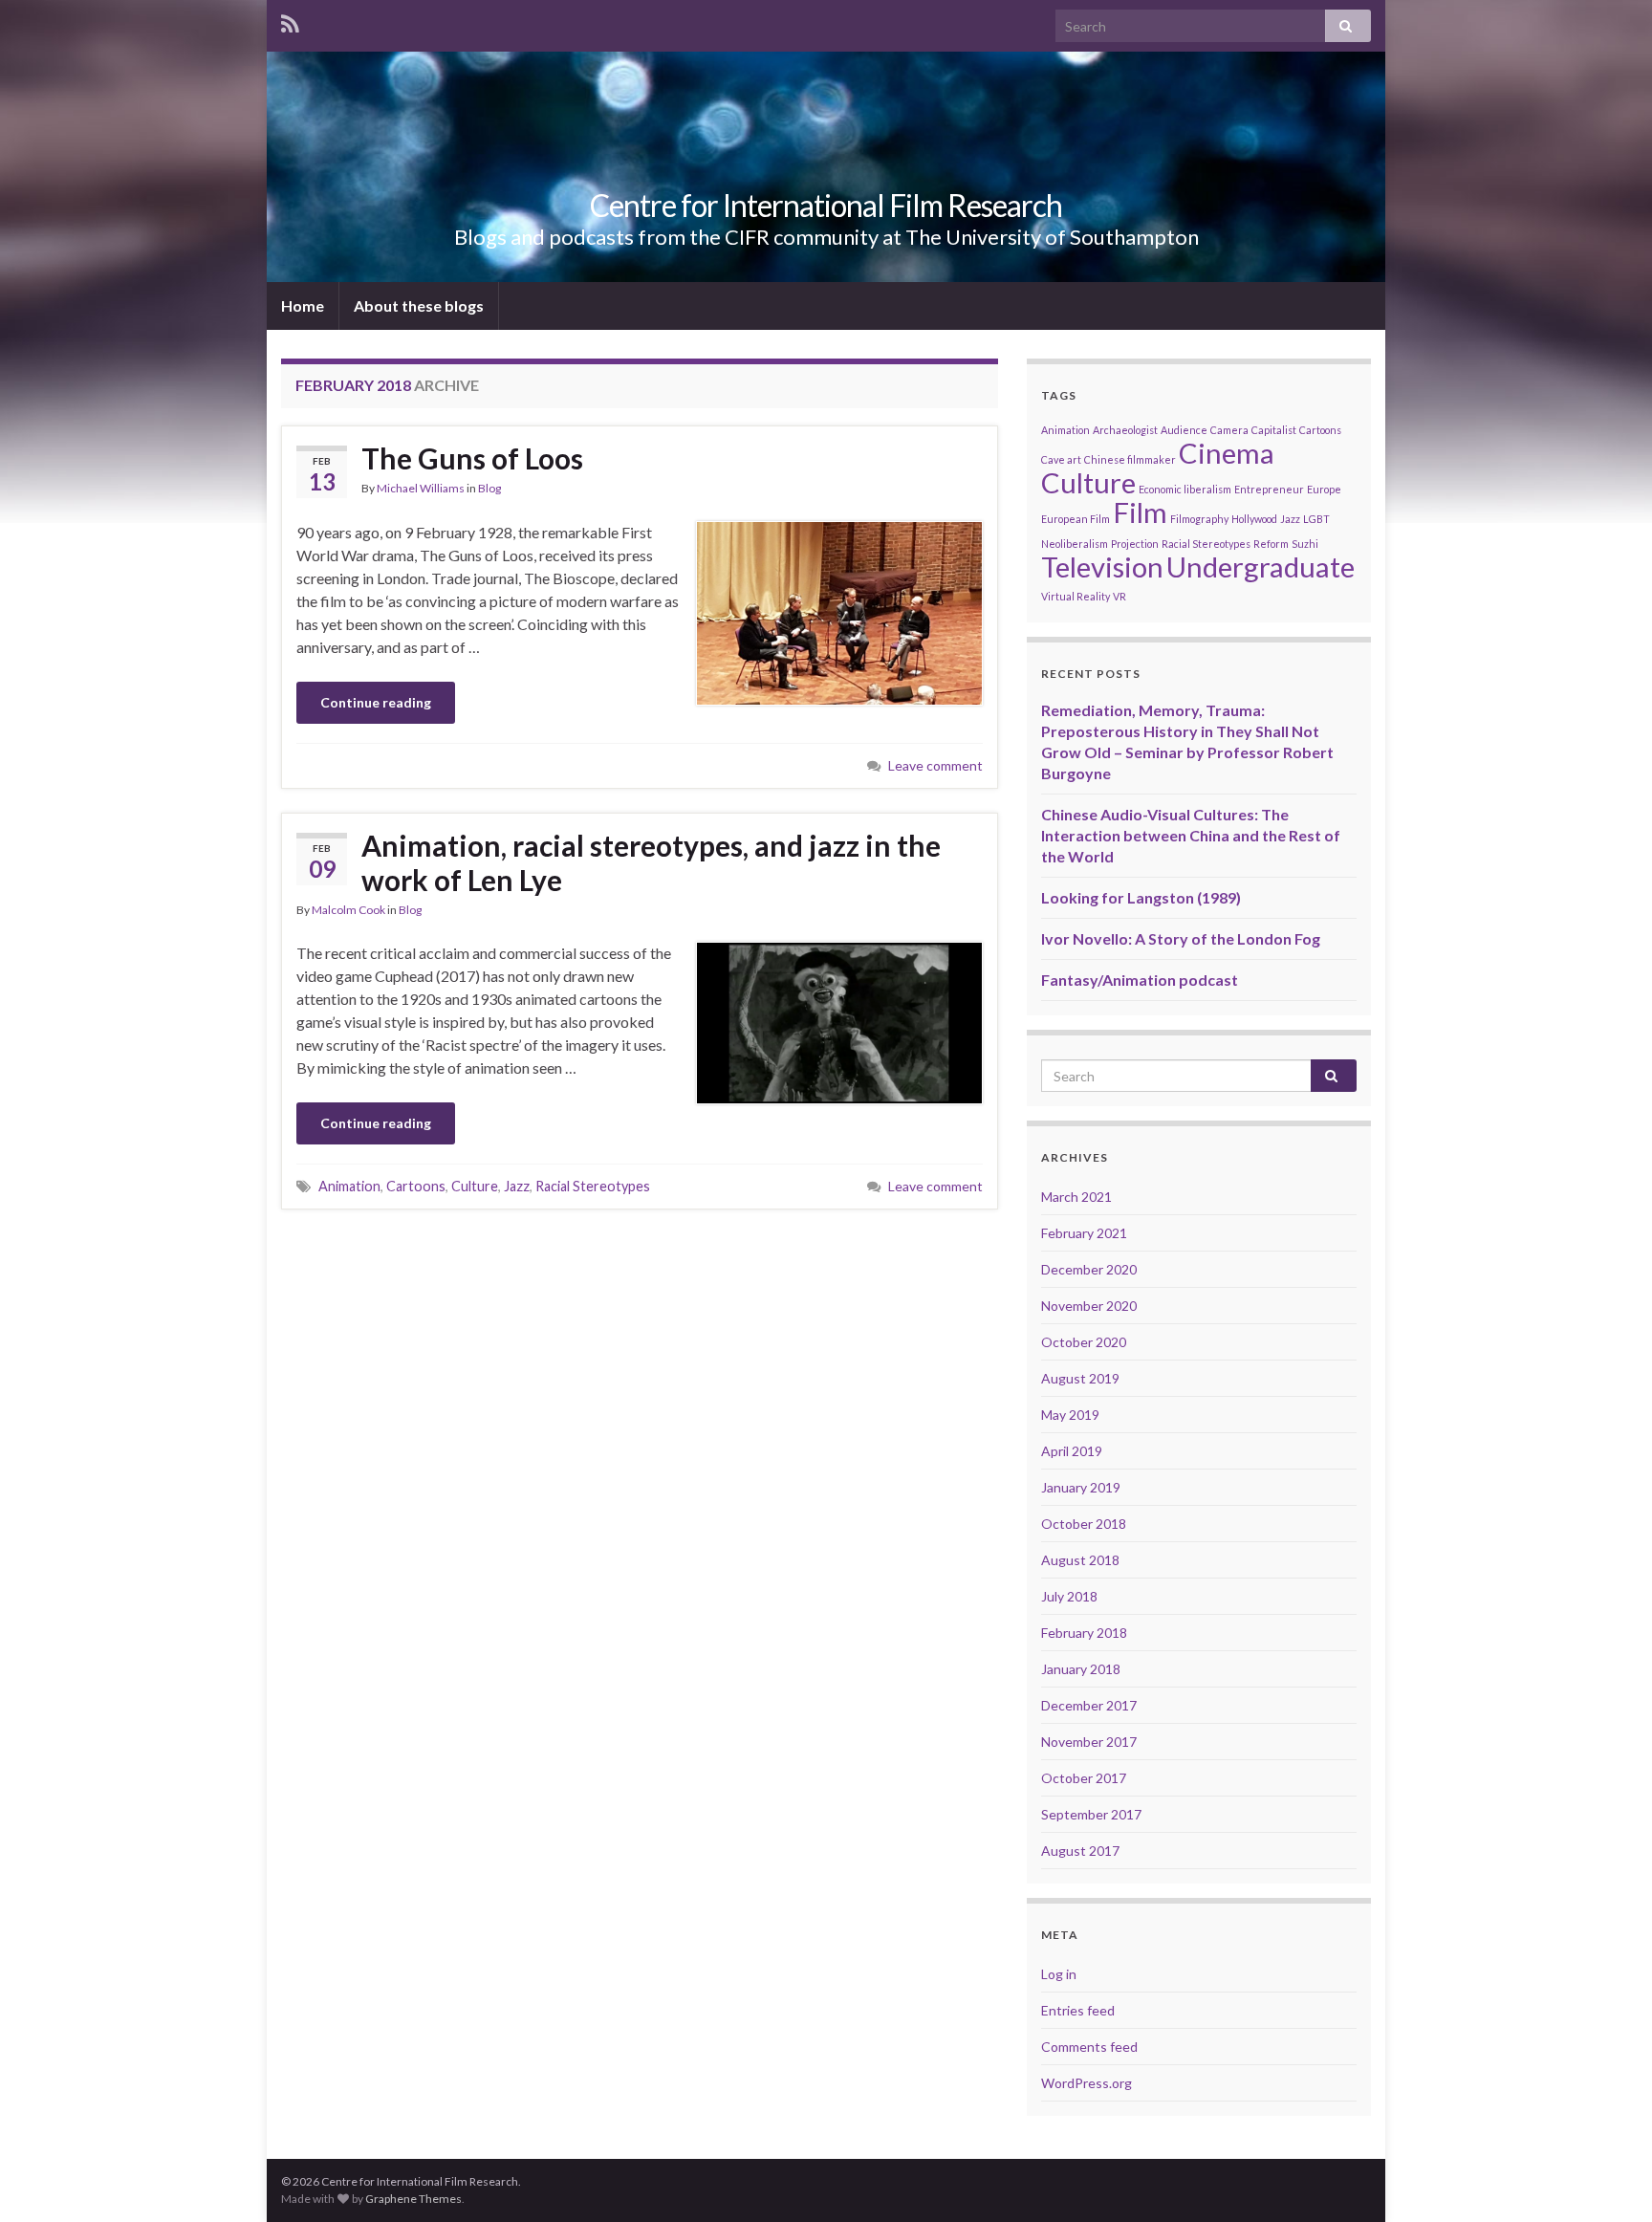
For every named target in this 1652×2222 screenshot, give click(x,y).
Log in (1059, 1974)
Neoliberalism (1075, 544)
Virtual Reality (1076, 596)
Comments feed (1089, 2047)
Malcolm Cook (348, 910)
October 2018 (1084, 1524)
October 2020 (1084, 1342)
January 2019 (1081, 1487)
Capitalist (1274, 430)
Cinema (1227, 453)
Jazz (517, 1186)
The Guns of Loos (472, 458)
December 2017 (1089, 1705)
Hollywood (1254, 519)
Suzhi (1305, 544)
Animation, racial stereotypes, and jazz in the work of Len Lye (651, 862)
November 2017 (1089, 1742)
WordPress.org (1087, 2083)
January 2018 (1081, 1669)
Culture (475, 1186)
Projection (1135, 544)
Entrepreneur (1269, 489)
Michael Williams (421, 488)
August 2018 (1080, 1560)
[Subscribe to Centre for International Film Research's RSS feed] (290, 21)
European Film (1076, 519)
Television (1102, 566)
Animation (349, 1186)
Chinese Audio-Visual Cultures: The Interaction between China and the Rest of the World (1191, 835)
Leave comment (935, 765)
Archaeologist (1125, 430)
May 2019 (1070, 1415)
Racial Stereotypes (593, 1186)
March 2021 (1076, 1197)
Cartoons (416, 1186)
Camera (1229, 430)
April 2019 (1072, 1451)
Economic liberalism (1185, 489)
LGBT (1316, 519)
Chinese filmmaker (1130, 459)
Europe (1324, 489)
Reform (1271, 544)
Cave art (1061, 459)
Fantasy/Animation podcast (1140, 980)
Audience (1184, 430)
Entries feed (1078, 2010)
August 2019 (1080, 1378)
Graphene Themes (413, 2199)
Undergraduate (1261, 566)
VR (1119, 596)
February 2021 (1084, 1233)
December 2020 (1089, 1269)
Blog (489, 488)
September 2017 (1091, 1814)
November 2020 (1089, 1306)
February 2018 (1084, 1633)
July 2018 (1069, 1596)
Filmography (1199, 519)
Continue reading (376, 702)
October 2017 (1084, 1778)
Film (1140, 512)
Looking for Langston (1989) (1141, 897)
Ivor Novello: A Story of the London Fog (1181, 938)
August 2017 (1080, 1851)
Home (303, 305)
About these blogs (419, 305)
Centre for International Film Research (826, 205)
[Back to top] (1609, 2179)
